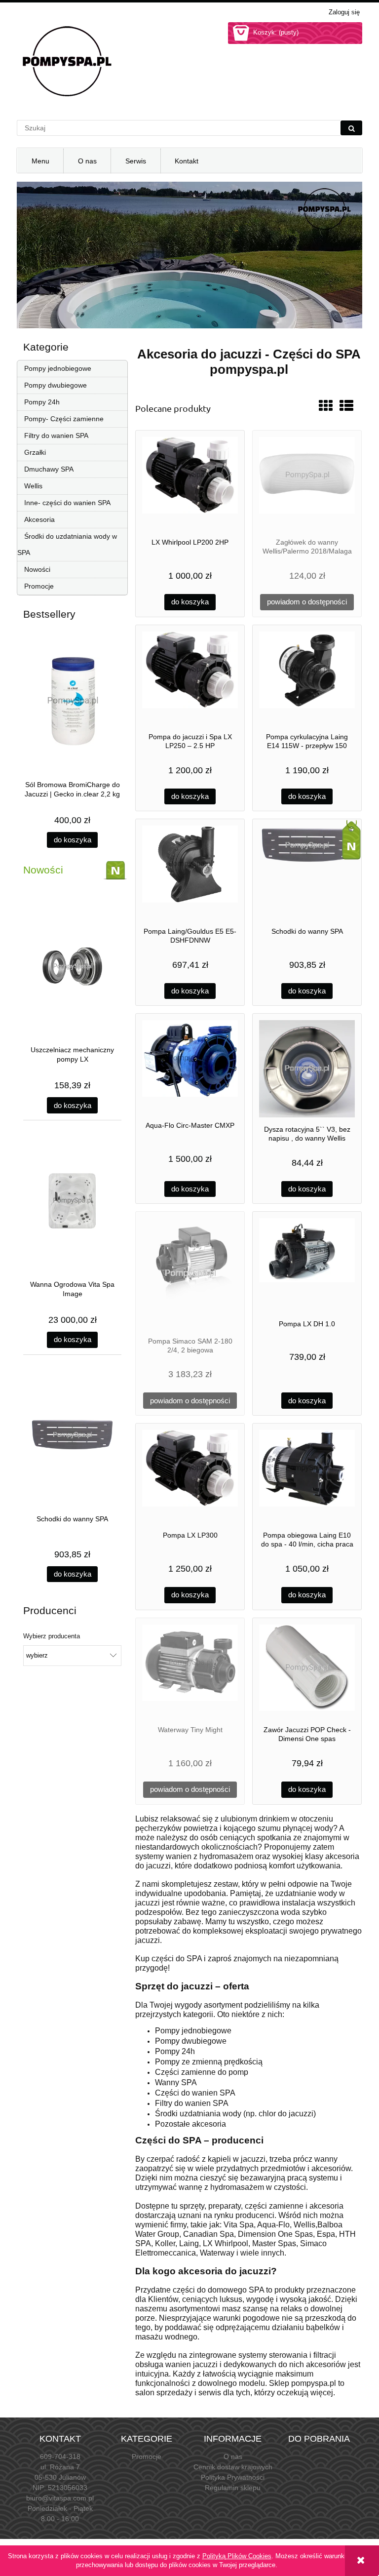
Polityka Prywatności (233, 2477)
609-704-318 (60, 2457)
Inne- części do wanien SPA (67, 503)
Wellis (33, 486)
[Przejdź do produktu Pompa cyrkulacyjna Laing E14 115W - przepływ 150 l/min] (307, 678)
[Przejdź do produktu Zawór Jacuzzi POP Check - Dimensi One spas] (307, 1671)
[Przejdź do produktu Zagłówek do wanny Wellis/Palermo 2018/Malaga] (307, 484)
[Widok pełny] (346, 406)
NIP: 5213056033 (60, 2488)
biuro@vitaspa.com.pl (60, 2498)
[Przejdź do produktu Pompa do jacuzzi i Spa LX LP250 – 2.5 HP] (190, 678)
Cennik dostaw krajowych (233, 2467)
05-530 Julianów (60, 2477)
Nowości (37, 569)
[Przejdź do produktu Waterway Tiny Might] (190, 1671)
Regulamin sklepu (233, 2488)
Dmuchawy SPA (49, 469)
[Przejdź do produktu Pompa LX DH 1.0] (307, 1265)
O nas (233, 2457)
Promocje (39, 586)
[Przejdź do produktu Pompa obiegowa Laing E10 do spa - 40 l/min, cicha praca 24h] (307, 1477)
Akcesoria (39, 519)
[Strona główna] (66, 61)
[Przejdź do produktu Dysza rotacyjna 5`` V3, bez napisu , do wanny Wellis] (307, 1069)
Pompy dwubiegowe (56, 385)
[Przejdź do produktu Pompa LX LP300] (190, 1477)
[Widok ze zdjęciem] (326, 406)
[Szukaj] (351, 128)
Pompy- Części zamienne (64, 419)
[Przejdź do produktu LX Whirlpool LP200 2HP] (190, 484)
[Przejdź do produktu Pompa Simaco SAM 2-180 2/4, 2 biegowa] (190, 1274)
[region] (189, 255)
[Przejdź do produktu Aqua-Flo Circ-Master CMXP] (190, 1067)
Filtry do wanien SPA (56, 436)
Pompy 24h (42, 402)
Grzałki (35, 452)
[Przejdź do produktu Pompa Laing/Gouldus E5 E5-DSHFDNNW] (190, 872)
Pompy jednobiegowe (58, 368)
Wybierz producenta (52, 1636)
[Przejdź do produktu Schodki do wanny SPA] (307, 872)
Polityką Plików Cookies (237, 2556)
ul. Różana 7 (60, 2467)
